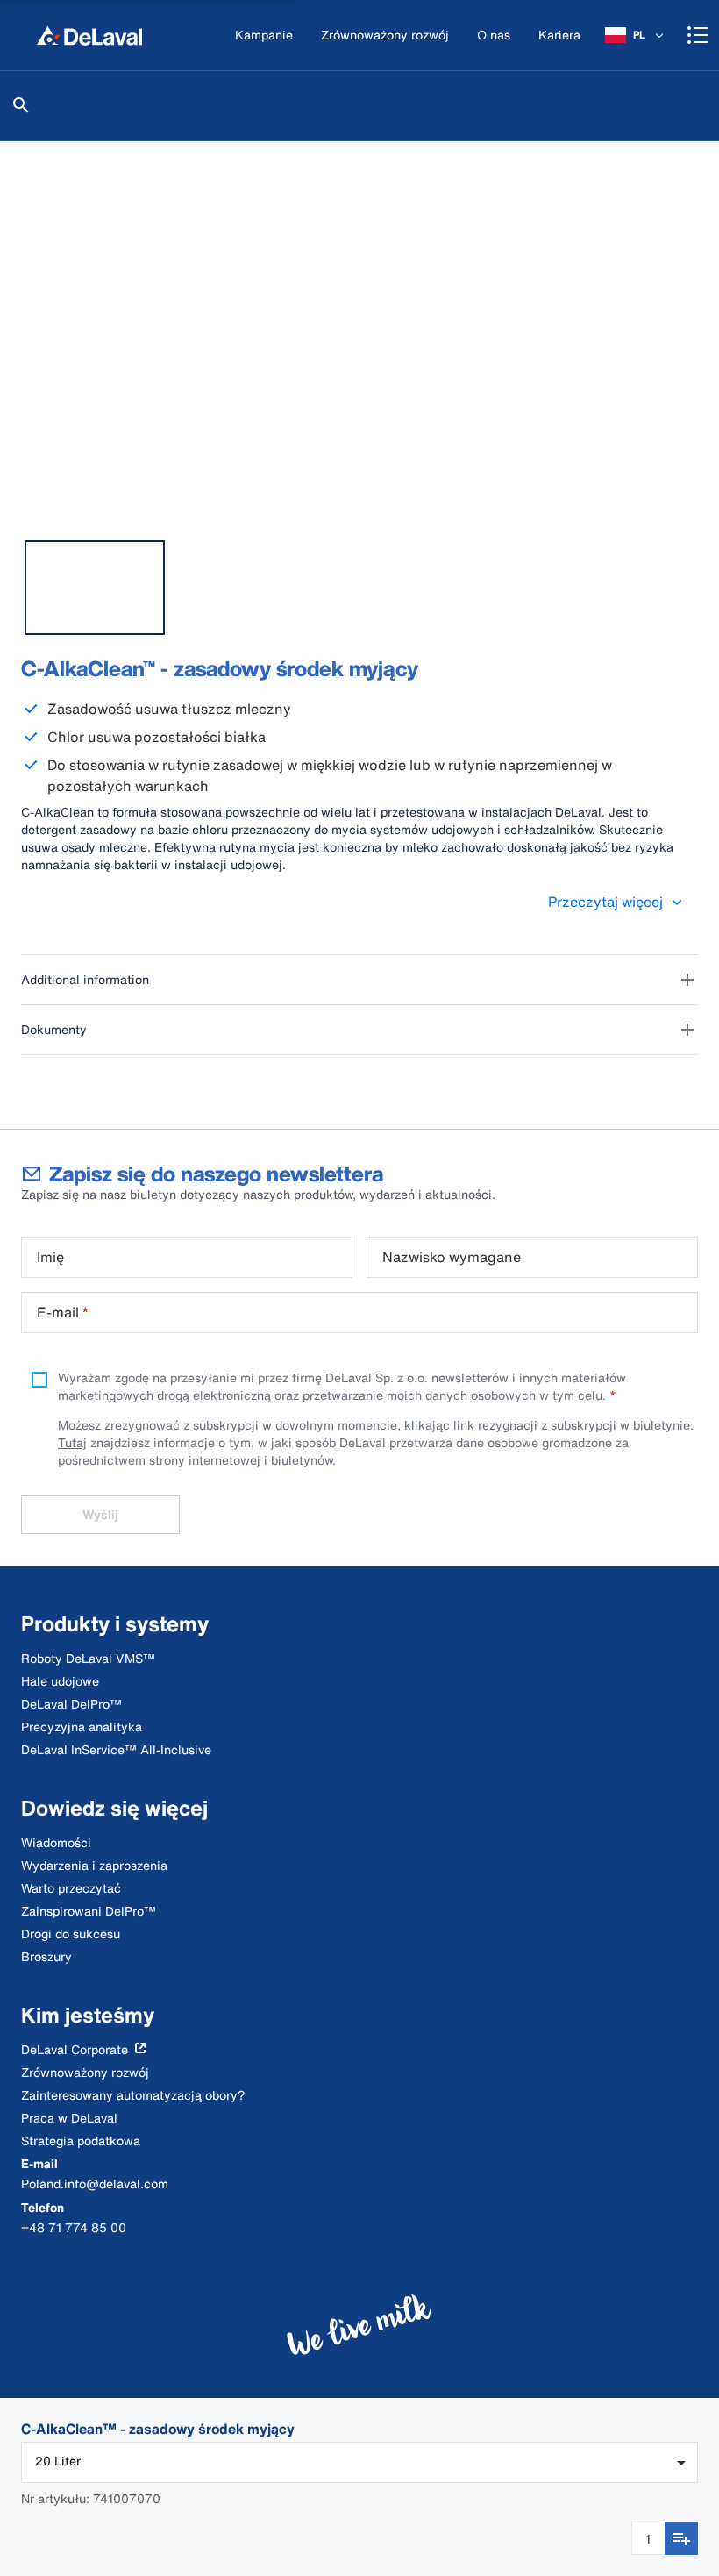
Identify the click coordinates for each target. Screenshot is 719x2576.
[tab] (95, 588)
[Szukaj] (21, 105)
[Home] (89, 35)
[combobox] (359, 2462)
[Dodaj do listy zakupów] (681, 2538)
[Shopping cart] (698, 35)
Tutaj (72, 1442)
